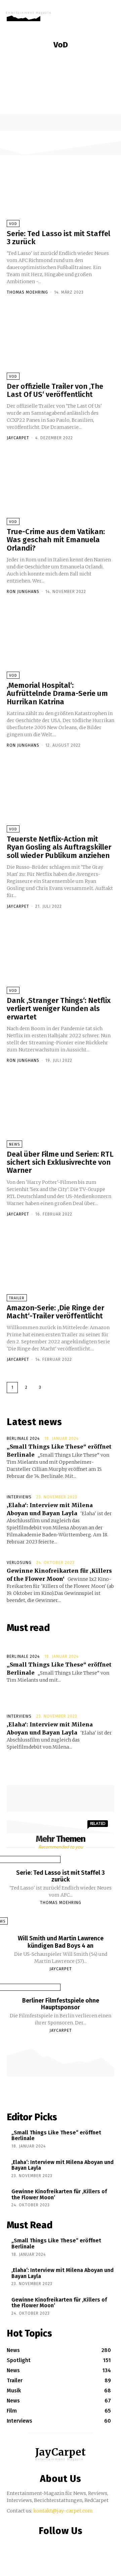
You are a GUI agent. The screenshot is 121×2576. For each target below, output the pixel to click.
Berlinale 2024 (23, 1439)
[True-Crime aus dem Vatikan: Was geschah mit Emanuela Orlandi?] (61, 488)
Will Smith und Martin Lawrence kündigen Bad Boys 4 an (61, 1942)
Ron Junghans (23, 592)
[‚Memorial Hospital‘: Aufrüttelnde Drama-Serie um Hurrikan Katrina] (61, 642)
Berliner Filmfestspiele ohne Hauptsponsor (61, 2004)
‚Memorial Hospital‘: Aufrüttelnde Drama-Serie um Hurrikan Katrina (57, 693)
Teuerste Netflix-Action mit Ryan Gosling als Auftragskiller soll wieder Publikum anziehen (59, 847)
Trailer (17, 1298)
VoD (68, 60)
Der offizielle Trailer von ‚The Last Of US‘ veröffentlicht (55, 390)
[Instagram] (59, 2545)
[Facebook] (46, 2545)
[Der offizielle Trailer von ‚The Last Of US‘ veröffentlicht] (61, 343)
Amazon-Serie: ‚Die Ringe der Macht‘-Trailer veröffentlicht (55, 1312)
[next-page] (54, 1388)
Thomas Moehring (27, 292)
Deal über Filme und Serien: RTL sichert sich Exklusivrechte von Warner (60, 1162)
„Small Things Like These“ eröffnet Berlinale (56, 2136)
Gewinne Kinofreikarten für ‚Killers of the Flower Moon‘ (59, 2194)
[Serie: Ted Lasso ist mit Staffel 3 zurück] (61, 190)
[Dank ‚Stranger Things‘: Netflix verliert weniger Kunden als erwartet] (61, 957)
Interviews (19, 1497)
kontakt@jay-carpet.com (63, 2511)
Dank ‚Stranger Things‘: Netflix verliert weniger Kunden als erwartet (59, 1009)
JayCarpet (18, 438)
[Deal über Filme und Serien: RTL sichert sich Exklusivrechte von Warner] (61, 1111)
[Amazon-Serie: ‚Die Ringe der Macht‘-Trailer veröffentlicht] (61, 1265)
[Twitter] (72, 2545)
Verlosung (19, 1563)
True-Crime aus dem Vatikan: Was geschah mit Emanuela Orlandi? (56, 540)
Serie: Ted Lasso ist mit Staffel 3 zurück (58, 238)
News (53, 60)
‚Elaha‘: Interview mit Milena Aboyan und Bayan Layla (63, 2165)
